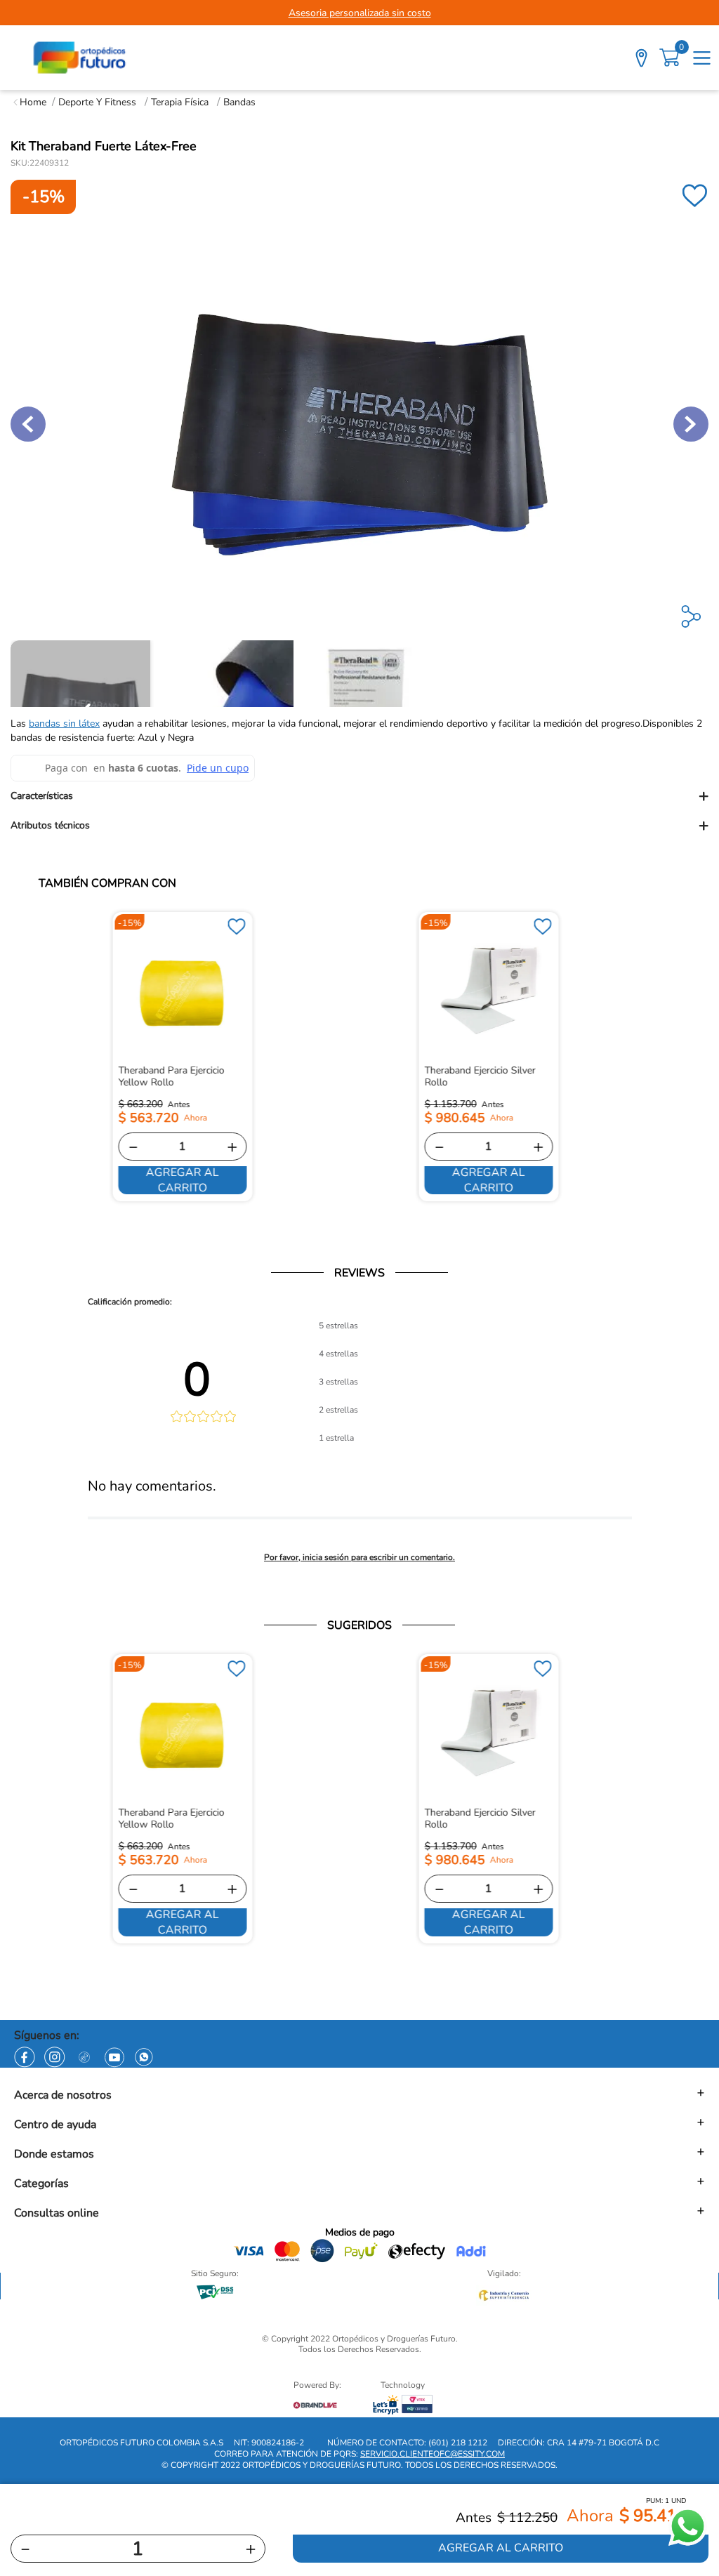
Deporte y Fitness (97, 102)
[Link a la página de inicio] (30, 102)
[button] (359, 796)
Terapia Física (180, 102)
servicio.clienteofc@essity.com (433, 2454)
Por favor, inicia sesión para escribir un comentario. (359, 1557)
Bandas (239, 102)
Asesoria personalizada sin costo (360, 13)
